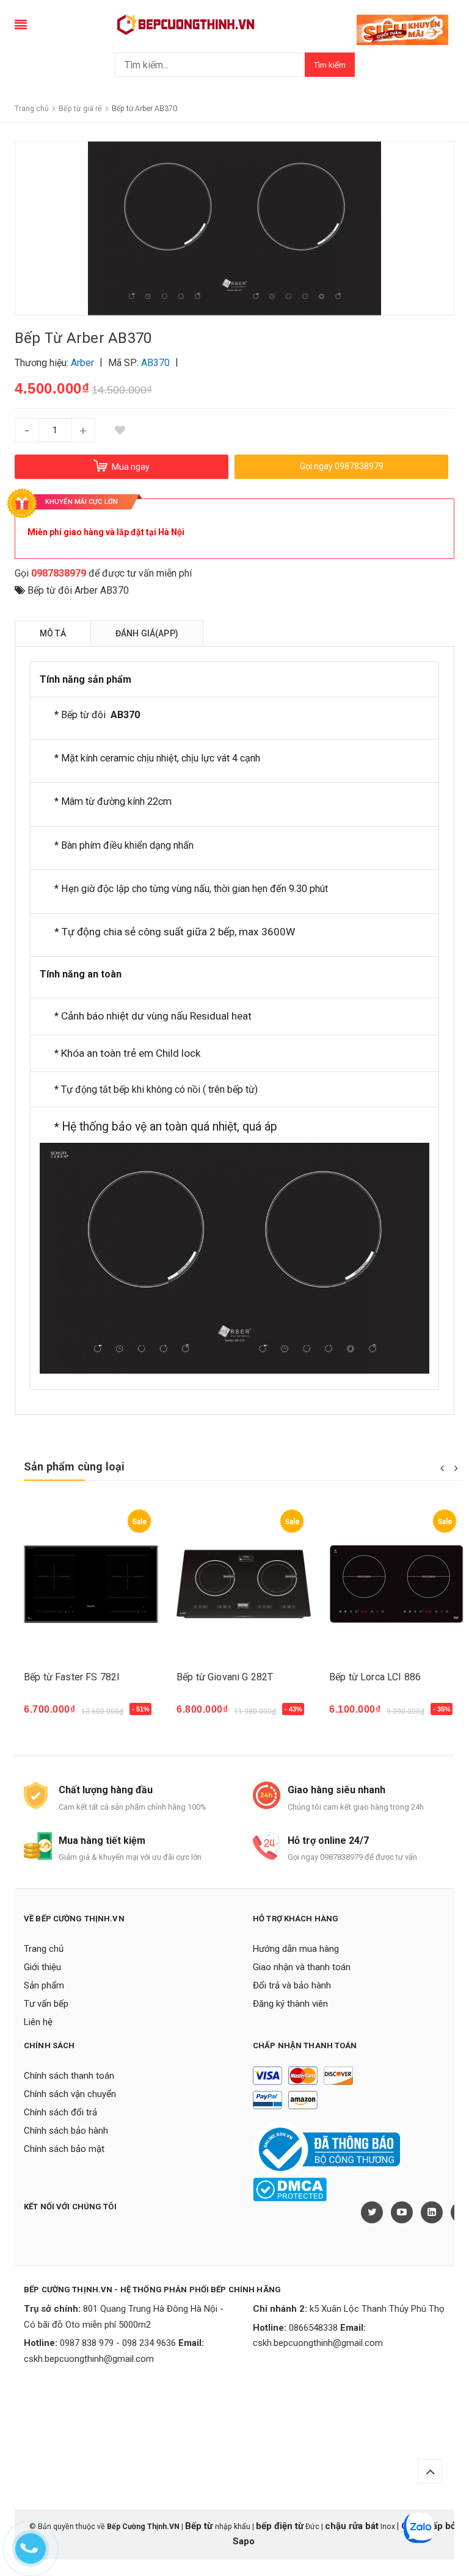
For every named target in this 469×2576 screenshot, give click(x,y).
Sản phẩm (44, 1985)
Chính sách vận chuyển (70, 2094)
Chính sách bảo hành (66, 2131)
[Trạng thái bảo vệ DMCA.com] (290, 2189)
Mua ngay (52, 1715)
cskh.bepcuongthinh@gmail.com (89, 2359)
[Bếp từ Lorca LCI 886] (396, 1584)
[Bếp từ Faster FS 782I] (91, 1584)
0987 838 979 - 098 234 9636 (118, 2343)
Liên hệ (38, 2022)
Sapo (244, 2541)
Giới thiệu (42, 1967)
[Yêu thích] (120, 430)
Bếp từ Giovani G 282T (225, 1677)
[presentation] (442, 1467)
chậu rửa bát (352, 2526)
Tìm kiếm (330, 65)
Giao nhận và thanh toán (302, 1967)
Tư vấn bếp (46, 2004)
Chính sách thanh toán (69, 2076)
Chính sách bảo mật (64, 2149)
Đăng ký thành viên (290, 2004)
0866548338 (313, 2328)
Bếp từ (200, 2526)
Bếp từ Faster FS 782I (72, 1677)
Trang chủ (44, 1949)
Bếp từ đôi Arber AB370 (78, 590)
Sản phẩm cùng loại (74, 1466)
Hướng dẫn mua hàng (296, 1949)
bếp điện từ (280, 2526)
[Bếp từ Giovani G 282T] (244, 1584)
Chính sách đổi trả (60, 2112)
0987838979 (59, 573)
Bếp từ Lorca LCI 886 (375, 1677)
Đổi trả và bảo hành (292, 1985)
